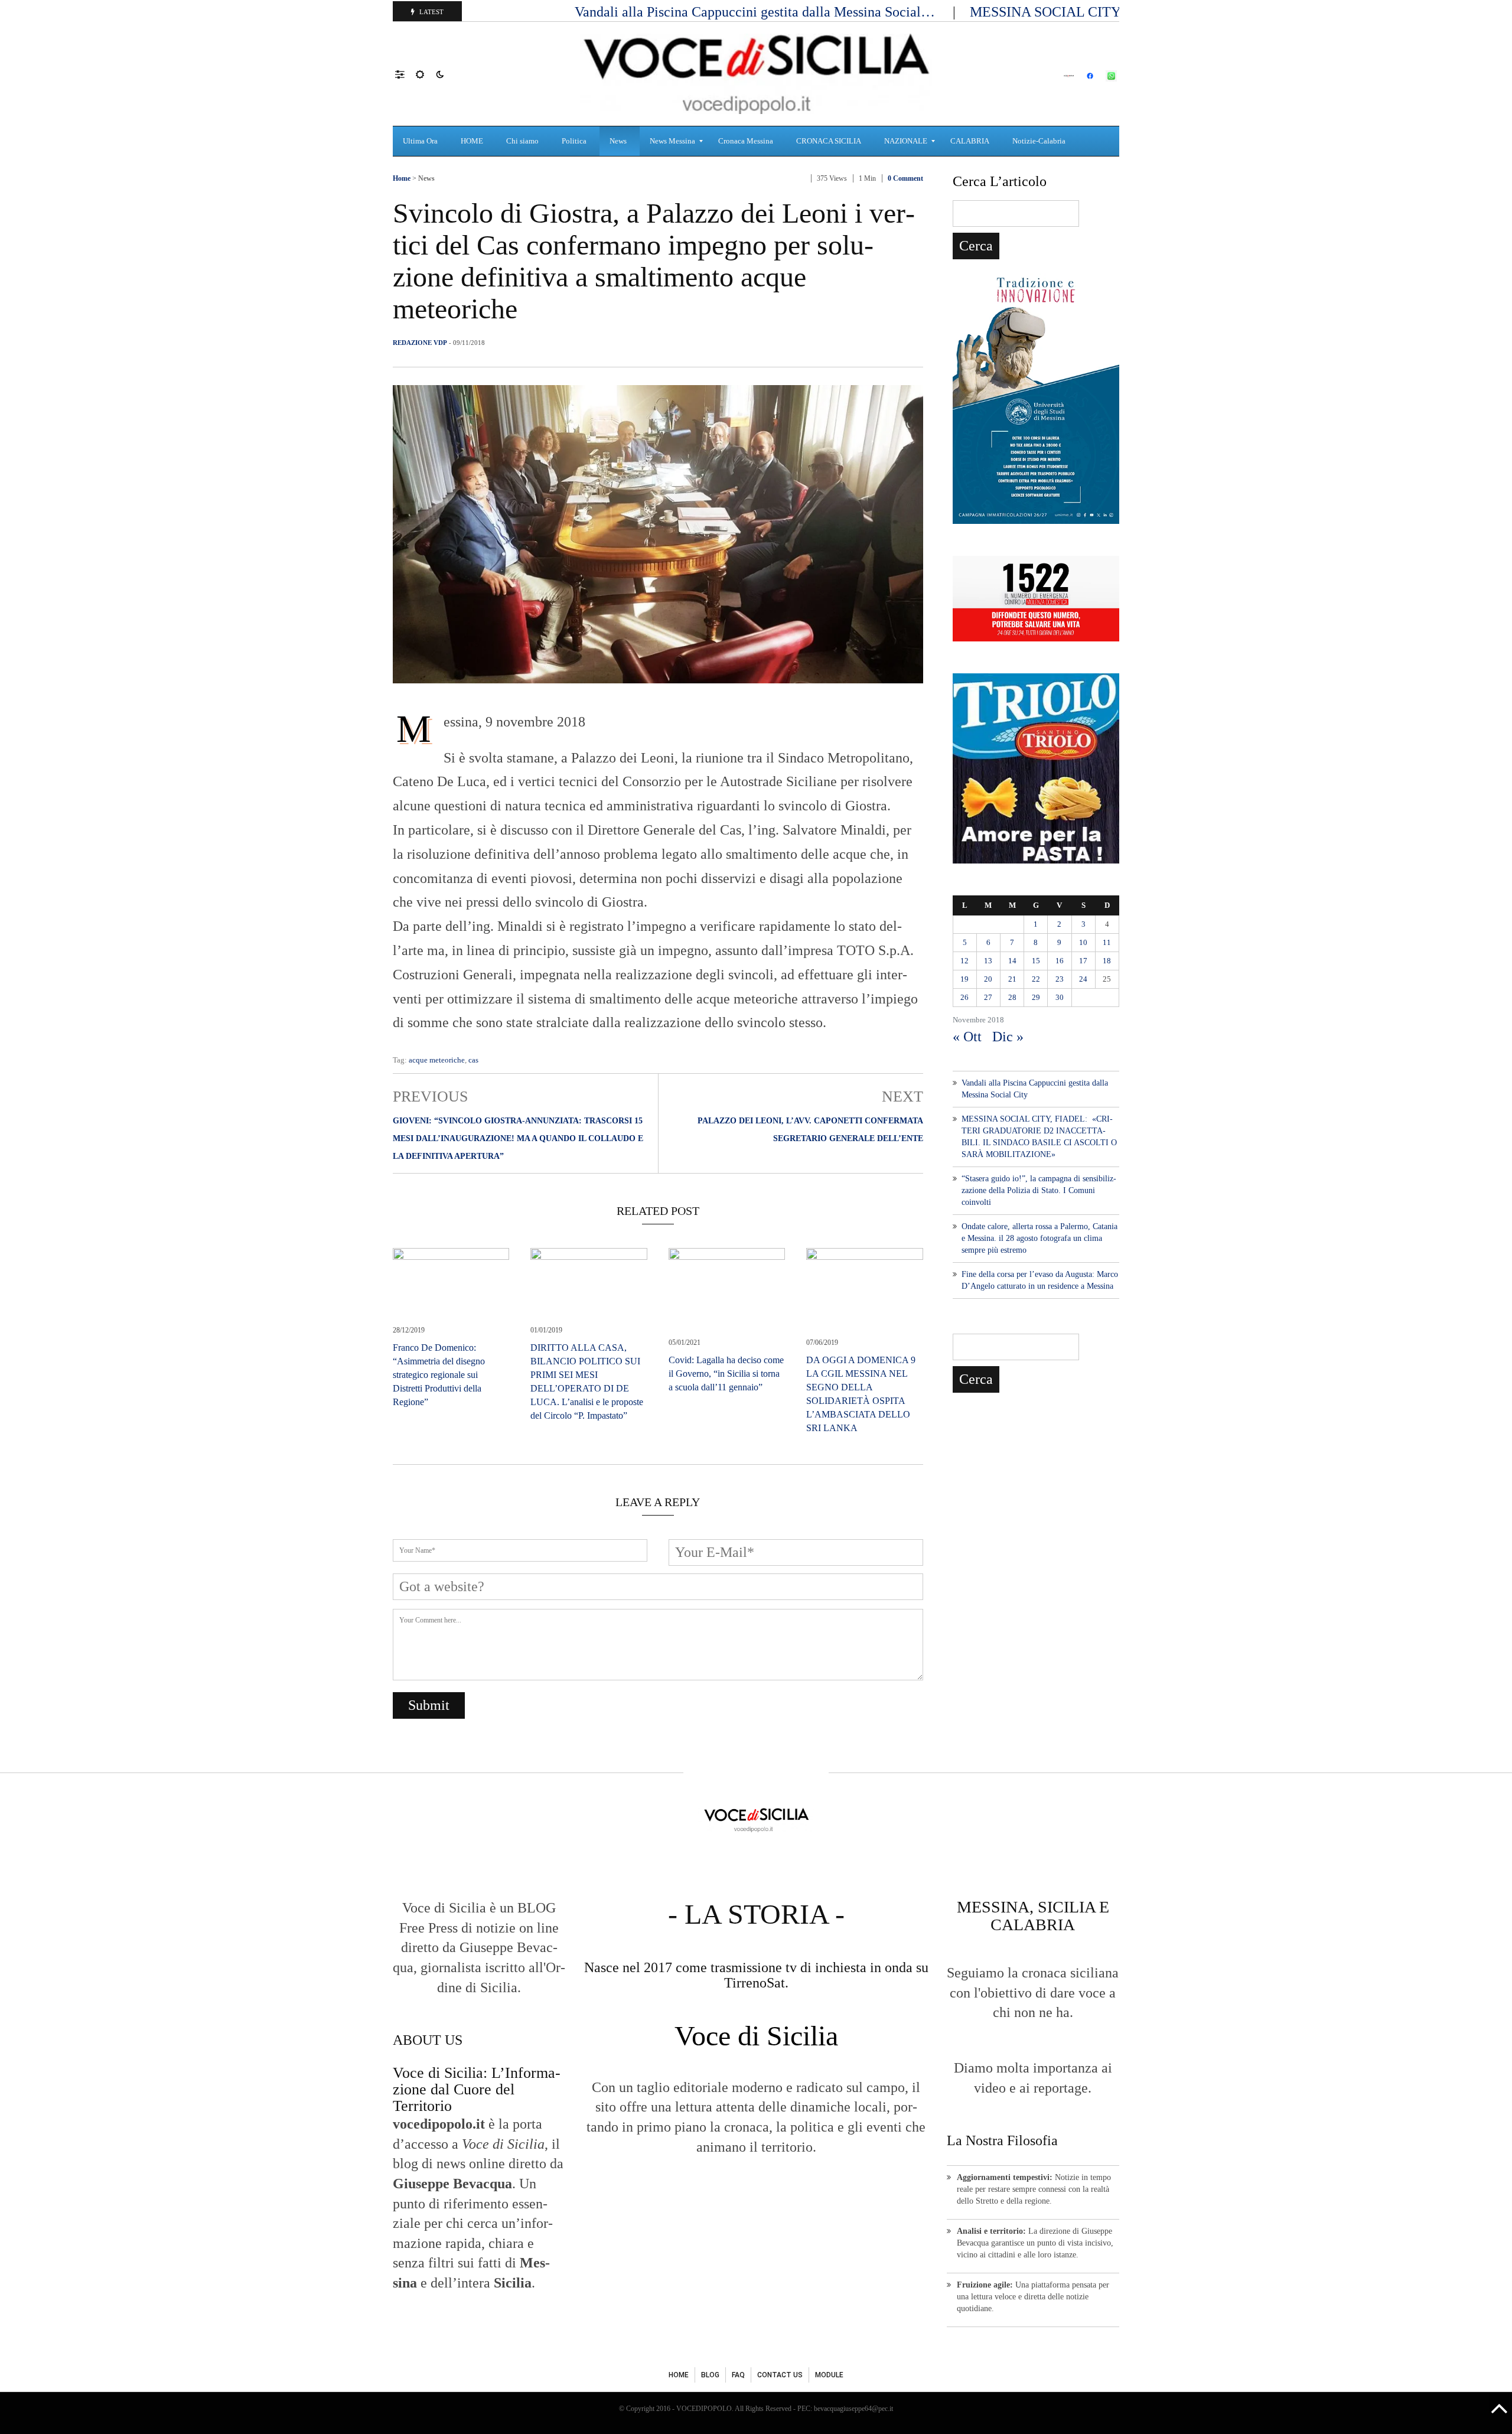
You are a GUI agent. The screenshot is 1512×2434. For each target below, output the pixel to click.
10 (1083, 942)
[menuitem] (422, 141)
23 (1060, 979)
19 (964, 979)
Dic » (1008, 1037)
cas (473, 1060)
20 (988, 979)
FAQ (738, 2375)
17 (1083, 961)
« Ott (967, 1037)
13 (988, 961)
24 (1083, 979)
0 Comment (905, 178)
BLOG (710, 2375)
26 (964, 997)
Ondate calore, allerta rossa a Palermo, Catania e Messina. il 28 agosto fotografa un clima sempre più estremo (1039, 1238)
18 (1107, 961)
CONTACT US (780, 2375)
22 (1036, 979)
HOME (679, 2375)
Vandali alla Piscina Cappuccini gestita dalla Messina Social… (757, 12)
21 (1012, 979)
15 (1036, 961)
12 (964, 961)
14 (1012, 961)
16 (1060, 961)
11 (1107, 942)
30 (1060, 997)
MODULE (829, 2375)
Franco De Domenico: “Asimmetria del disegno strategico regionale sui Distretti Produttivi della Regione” (439, 1375)
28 (1012, 997)
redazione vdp (420, 343)
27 (988, 997)
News (426, 178)
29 (1036, 997)
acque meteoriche (437, 1060)
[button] (405, 74)
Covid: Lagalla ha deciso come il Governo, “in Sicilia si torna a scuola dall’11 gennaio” (726, 1374)
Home (402, 178)
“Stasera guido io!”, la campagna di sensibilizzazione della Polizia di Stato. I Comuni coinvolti (1039, 1190)
